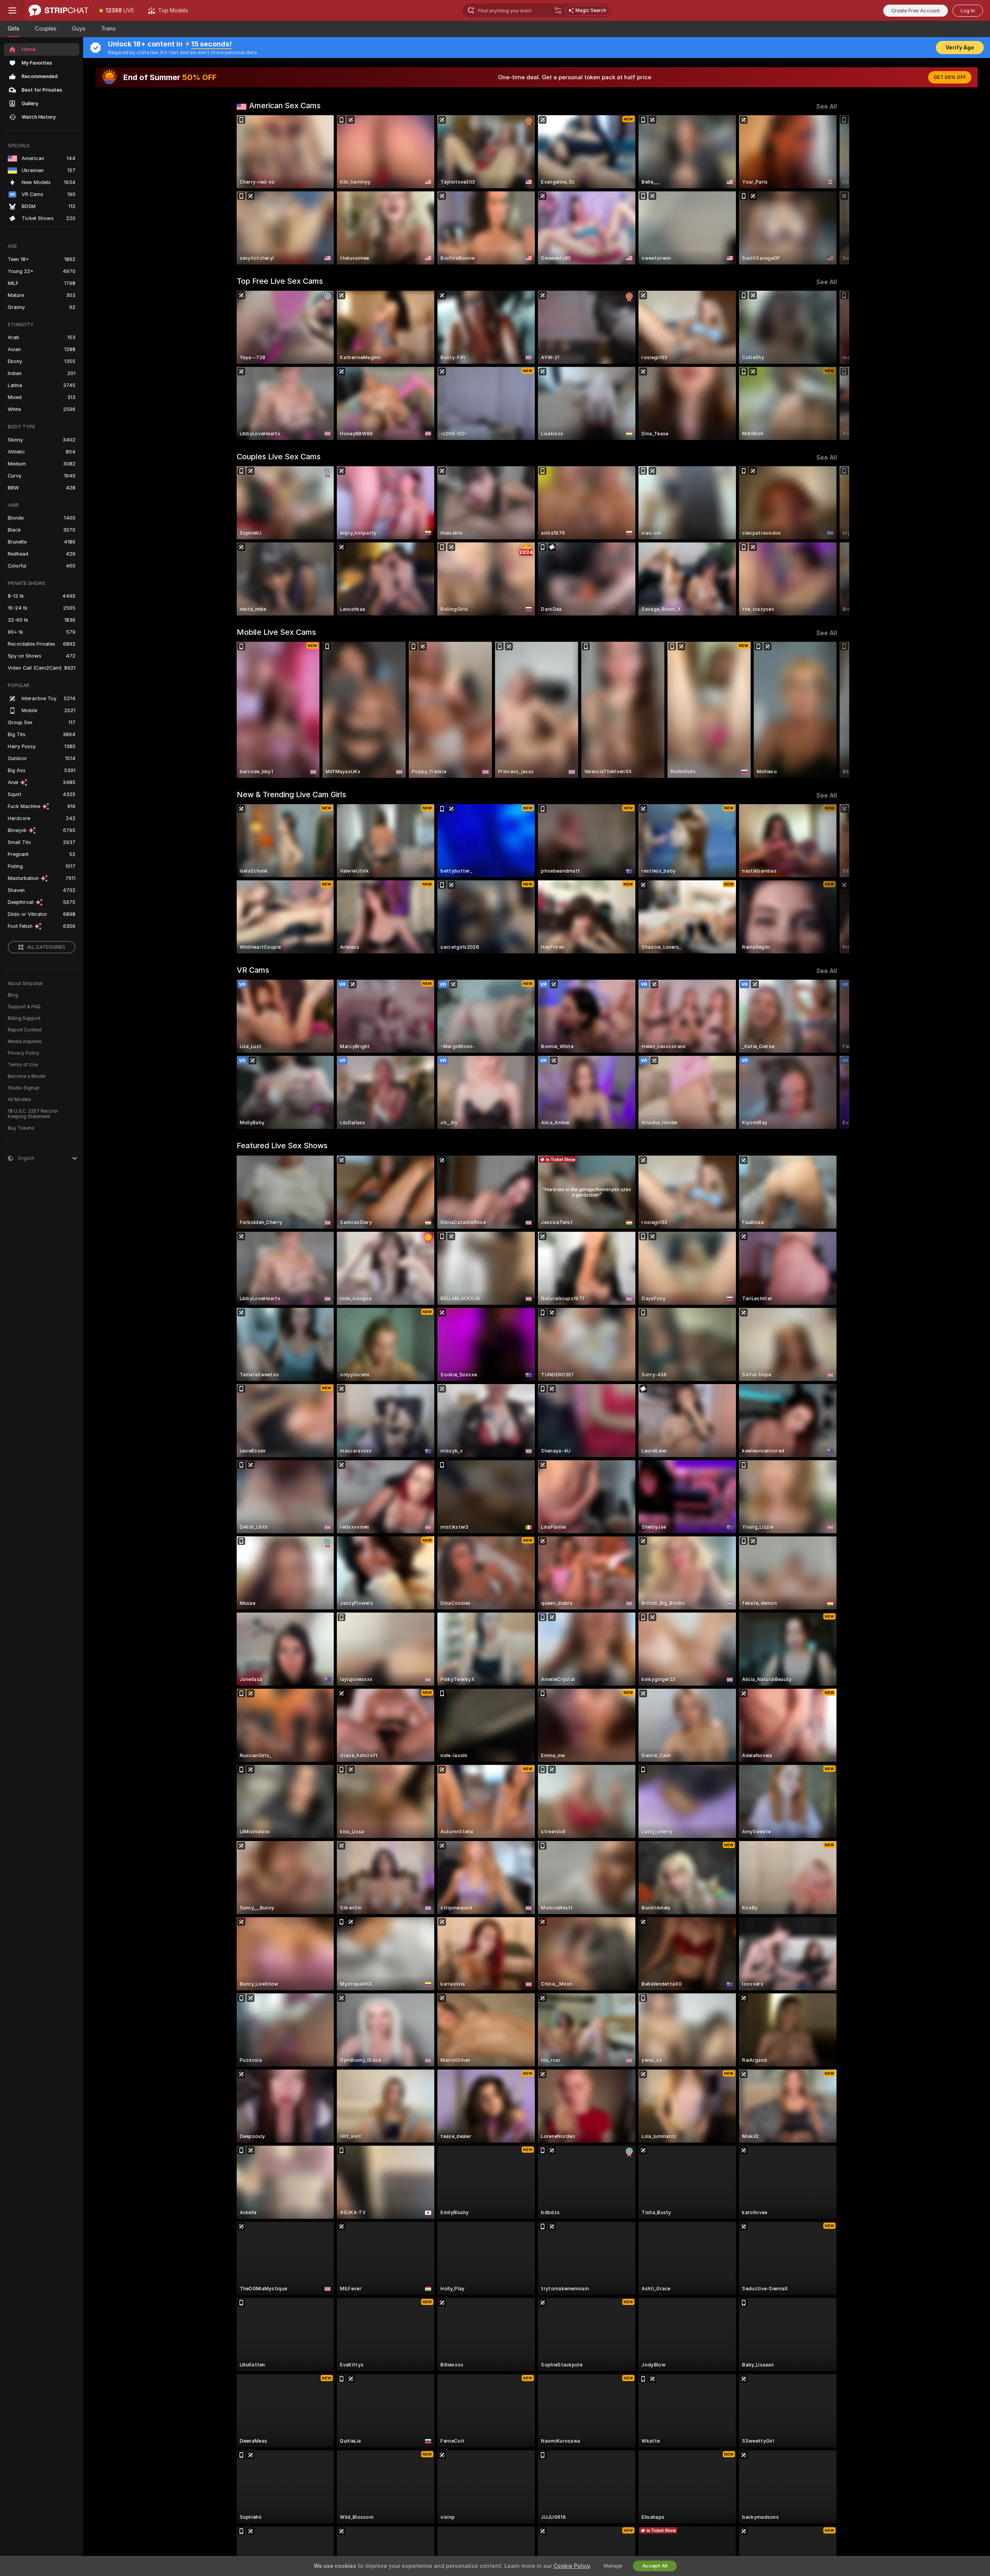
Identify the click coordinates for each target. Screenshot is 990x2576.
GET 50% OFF (950, 77)
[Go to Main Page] (59, 10)
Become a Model (27, 1076)
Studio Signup (24, 1088)
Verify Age (960, 48)
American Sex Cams (285, 106)
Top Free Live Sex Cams (280, 281)
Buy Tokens (21, 1128)
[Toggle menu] (12, 10)
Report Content (25, 1030)
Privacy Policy (24, 1053)
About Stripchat (25, 984)
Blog (13, 995)
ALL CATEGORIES (46, 947)
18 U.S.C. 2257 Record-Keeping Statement (33, 1114)
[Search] (558, 10)
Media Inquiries (25, 1042)
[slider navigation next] (830, 190)
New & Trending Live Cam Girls (291, 794)
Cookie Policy (572, 2566)
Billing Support (24, 1018)
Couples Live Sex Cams (279, 457)
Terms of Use (23, 1065)
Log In (968, 11)
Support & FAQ (24, 1007)
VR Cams (253, 970)
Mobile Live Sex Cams (276, 632)
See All (827, 107)
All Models (20, 1100)
